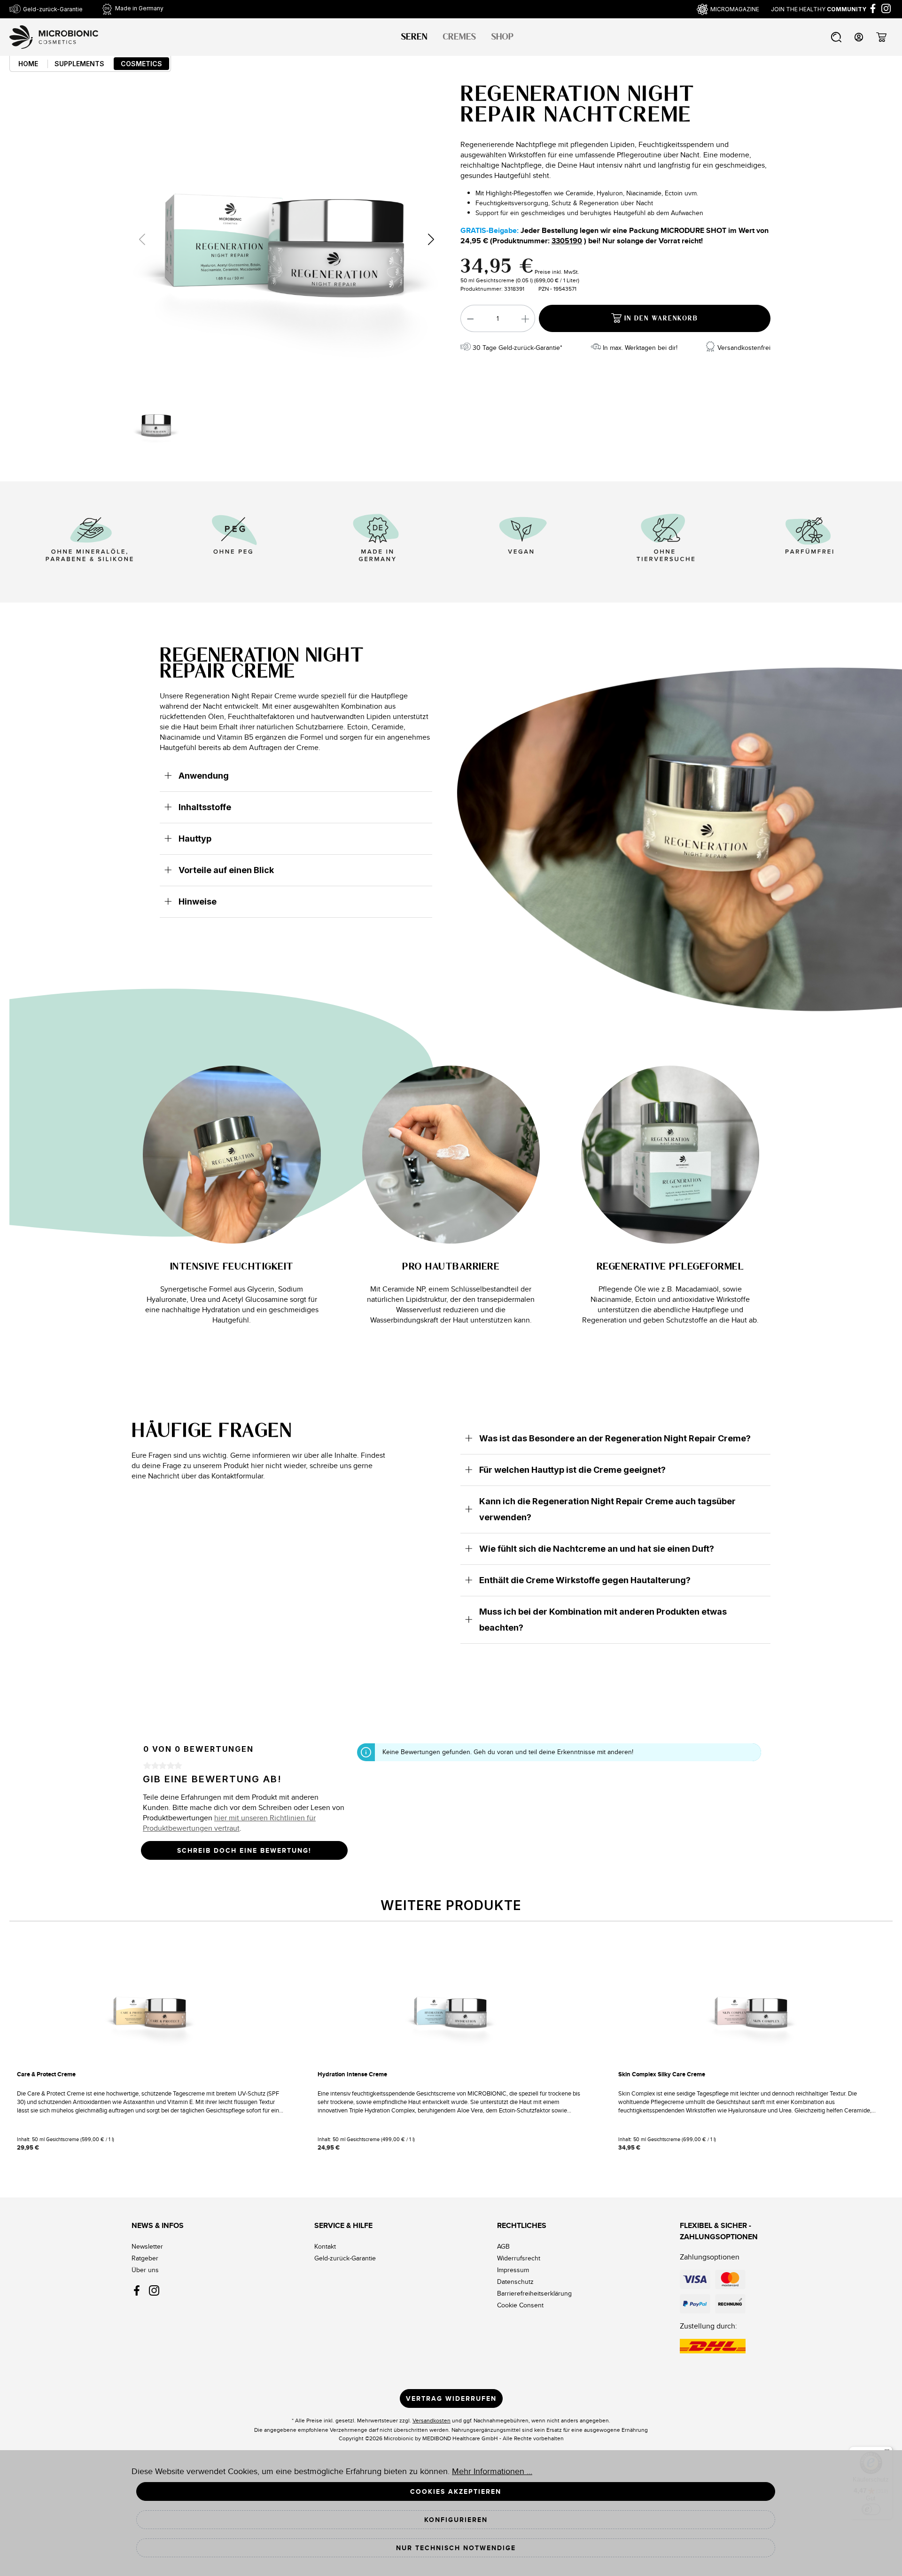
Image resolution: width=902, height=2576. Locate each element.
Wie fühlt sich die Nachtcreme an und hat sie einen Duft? (597, 1549)
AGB (503, 2246)
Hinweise (198, 901)
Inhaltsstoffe (205, 807)
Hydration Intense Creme (352, 2074)
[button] (431, 239)
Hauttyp (195, 839)
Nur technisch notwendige (456, 2548)
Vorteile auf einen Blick (226, 870)
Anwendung (204, 776)
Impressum (513, 2270)
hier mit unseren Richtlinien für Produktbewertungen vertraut (229, 1823)
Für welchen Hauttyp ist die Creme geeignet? (572, 1470)
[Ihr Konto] (859, 35)
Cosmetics (141, 64)
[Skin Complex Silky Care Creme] (752, 2011)
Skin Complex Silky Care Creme (662, 2074)
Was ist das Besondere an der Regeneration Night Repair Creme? (615, 1438)
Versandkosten (432, 2420)
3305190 (567, 241)
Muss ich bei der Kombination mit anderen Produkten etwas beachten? (603, 1620)
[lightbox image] (287, 239)
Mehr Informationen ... (492, 2471)
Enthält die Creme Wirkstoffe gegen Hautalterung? (585, 1580)
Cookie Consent (520, 2305)
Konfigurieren (456, 2520)
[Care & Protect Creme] (150, 2011)
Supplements (79, 64)
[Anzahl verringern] (470, 318)
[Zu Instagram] (886, 8)
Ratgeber (145, 2258)
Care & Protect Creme (46, 2074)
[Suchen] (836, 35)
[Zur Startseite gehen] (54, 37)
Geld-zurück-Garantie (345, 2258)
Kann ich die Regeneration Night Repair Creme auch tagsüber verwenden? (607, 1509)
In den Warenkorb (660, 319)
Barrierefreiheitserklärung (534, 2293)
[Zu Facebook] (873, 8)
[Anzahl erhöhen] (526, 318)
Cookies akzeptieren (456, 2491)
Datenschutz (515, 2282)
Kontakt (325, 2246)
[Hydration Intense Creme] (451, 2011)
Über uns (145, 2270)
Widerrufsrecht (519, 2258)
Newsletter (147, 2246)
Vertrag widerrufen (451, 2398)
